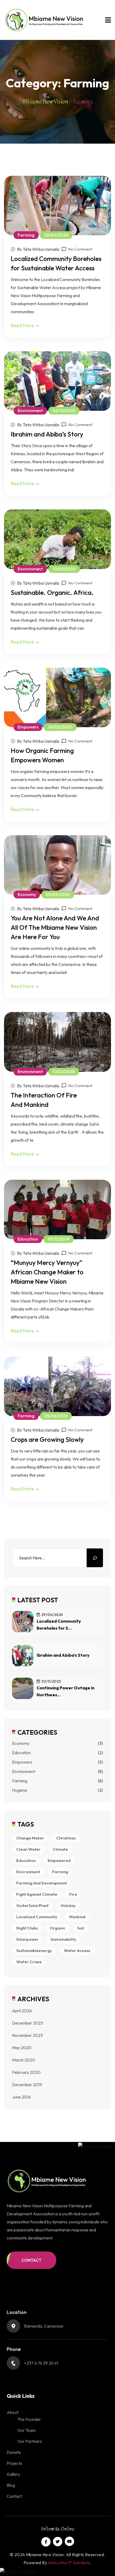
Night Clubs (27, 1928)
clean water (28, 1849)
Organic (57, 1928)
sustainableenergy (34, 1950)
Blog (11, 2485)
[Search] (95, 1558)
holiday (68, 1905)
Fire (73, 1894)
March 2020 (24, 2060)
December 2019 (27, 2085)
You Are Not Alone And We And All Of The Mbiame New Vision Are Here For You (55, 927)
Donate (14, 2452)
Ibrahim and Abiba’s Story (47, 434)
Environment (24, 1771)
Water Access (77, 1950)
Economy (21, 1743)
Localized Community (37, 1917)
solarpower (27, 1939)
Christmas (66, 1838)
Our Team (27, 2430)
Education (21, 1753)
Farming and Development (42, 1883)
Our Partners (30, 2441)
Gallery (13, 2474)
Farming (20, 1781)
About (13, 2412)
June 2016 (21, 2097)
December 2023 (28, 2023)
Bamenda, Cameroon (44, 2326)
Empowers (22, 1762)
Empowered (59, 1860)
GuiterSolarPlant (32, 1905)
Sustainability (63, 1939)
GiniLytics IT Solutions (69, 2563)
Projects (14, 2463)
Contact (14, 2496)
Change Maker (30, 1838)
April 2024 (22, 2011)
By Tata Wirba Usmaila (38, 249)
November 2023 (27, 2035)
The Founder (29, 2419)
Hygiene (20, 1790)
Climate (60, 1849)
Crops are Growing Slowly (47, 1439)
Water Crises (29, 1962)
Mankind (77, 1917)
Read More (23, 325)
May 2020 (22, 2048)
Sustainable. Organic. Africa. (52, 592)
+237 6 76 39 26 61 (41, 2363)
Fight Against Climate (37, 1894)
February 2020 (26, 2072)
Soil (81, 1928)
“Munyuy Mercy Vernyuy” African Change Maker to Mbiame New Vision (47, 1272)
